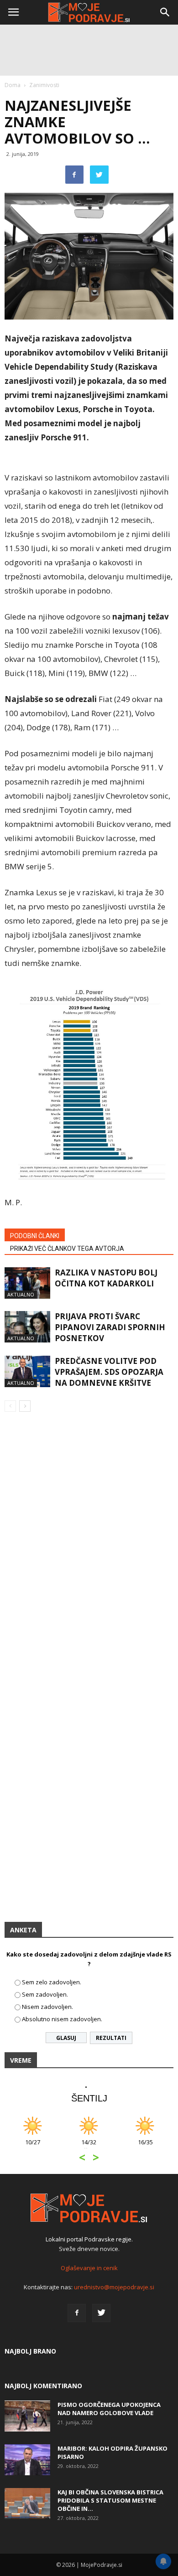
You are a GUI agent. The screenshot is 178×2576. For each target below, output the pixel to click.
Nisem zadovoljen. (47, 2007)
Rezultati (111, 2038)
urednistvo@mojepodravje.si (114, 2287)
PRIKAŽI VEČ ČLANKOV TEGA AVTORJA (67, 1249)
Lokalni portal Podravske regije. (89, 2239)
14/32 (89, 2147)
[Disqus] (89, 1550)
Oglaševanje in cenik (89, 2268)
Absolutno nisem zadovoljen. (62, 2019)
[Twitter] (101, 2313)
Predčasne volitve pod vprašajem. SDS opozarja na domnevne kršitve (109, 1372)
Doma (13, 85)
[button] (165, 12)
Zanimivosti (44, 85)
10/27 (33, 2147)
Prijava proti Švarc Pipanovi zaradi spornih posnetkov (110, 1327)
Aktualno (21, 1294)
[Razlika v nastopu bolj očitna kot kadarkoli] (27, 1283)
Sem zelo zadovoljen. (52, 1982)
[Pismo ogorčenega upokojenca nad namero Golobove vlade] (27, 2416)
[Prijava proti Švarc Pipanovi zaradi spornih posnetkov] (27, 1327)
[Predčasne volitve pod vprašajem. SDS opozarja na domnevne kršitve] (27, 1371)
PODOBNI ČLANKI (35, 1236)
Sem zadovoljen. (45, 1994)
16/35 (145, 2147)
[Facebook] (77, 2313)
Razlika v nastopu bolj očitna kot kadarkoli (106, 1278)
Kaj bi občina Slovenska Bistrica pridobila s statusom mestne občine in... (110, 2500)
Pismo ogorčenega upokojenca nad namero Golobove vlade (109, 2409)
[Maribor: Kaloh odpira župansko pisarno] (27, 2460)
